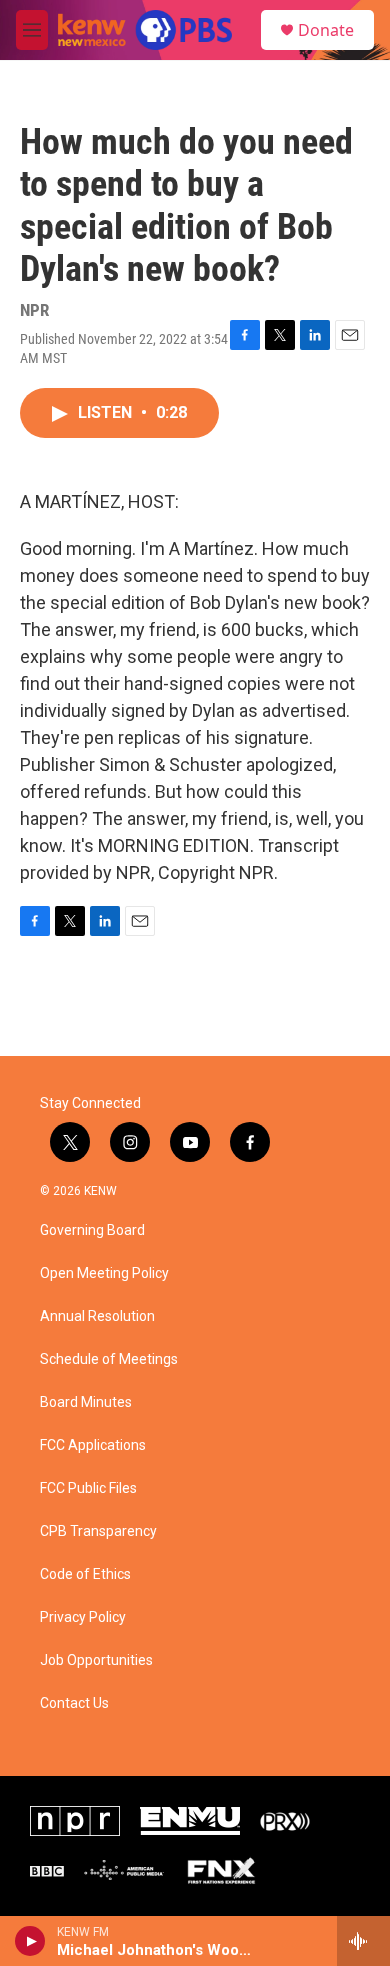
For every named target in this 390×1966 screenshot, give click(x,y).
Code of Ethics (85, 1574)
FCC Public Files (88, 1488)
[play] (30, 1941)
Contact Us (74, 1703)
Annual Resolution (97, 1316)
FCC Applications (93, 1445)
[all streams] (363, 1941)
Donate (326, 30)
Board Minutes (86, 1402)
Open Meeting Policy (104, 1273)
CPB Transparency (98, 1531)
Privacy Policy (83, 1617)
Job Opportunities (96, 1660)
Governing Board (92, 1230)
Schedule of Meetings (109, 1359)
